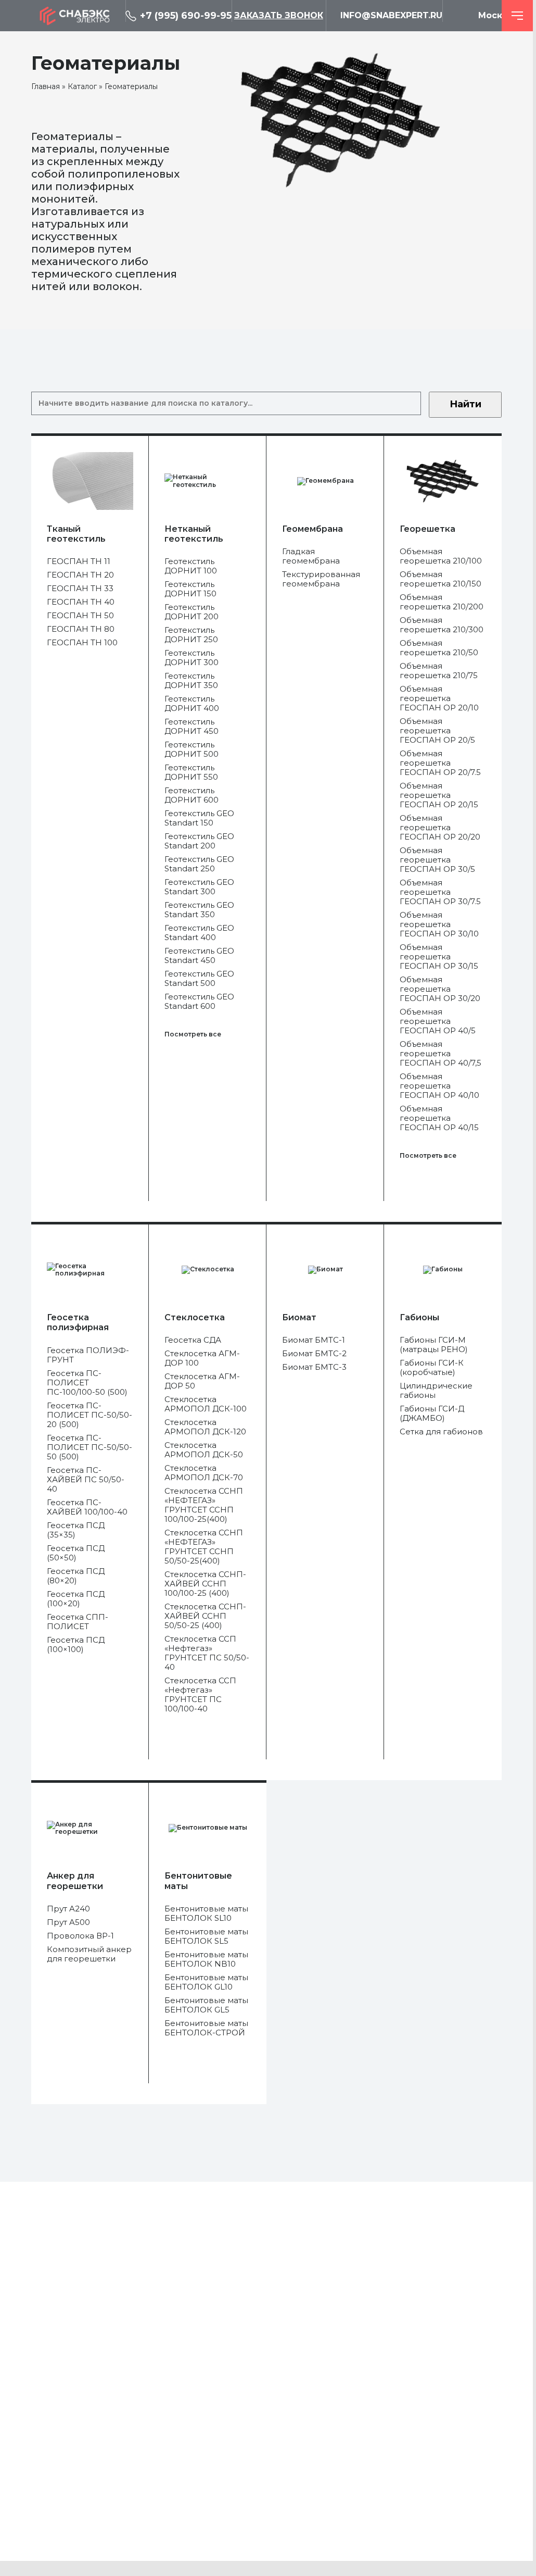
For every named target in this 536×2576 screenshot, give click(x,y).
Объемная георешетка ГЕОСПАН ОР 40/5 (438, 1021)
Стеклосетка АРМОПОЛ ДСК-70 (204, 1473)
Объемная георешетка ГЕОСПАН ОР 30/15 (439, 957)
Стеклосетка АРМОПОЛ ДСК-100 (206, 1404)
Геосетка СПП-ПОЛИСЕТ (78, 1622)
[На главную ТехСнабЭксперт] (78, 16)
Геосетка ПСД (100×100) (76, 1645)
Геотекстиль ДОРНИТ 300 (192, 658)
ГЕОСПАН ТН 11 (79, 561)
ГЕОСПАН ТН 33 (80, 589)
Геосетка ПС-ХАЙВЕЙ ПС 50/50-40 (86, 1480)
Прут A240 (68, 1909)
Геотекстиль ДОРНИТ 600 (192, 795)
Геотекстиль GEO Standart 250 (199, 864)
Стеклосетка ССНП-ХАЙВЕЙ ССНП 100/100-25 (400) (205, 1584)
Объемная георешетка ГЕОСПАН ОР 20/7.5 (440, 763)
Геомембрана (312, 529)
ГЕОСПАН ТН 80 (81, 629)
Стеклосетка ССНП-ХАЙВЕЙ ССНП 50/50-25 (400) (205, 1616)
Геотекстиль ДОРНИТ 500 (192, 749)
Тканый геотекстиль (76, 534)
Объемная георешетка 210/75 (439, 671)
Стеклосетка (195, 1317)
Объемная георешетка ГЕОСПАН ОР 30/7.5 (440, 892)
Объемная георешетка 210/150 (441, 579)
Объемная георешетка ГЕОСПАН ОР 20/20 (440, 828)
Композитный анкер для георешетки (89, 1954)
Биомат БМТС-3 (314, 1367)
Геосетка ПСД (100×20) (76, 1599)
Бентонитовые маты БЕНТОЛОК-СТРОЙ (206, 2028)
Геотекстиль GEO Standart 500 (199, 979)
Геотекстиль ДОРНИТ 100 (191, 566)
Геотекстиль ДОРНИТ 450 (192, 727)
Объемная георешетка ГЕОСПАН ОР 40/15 (439, 1118)
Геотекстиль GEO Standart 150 (199, 818)
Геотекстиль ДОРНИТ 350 (191, 681)
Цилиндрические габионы (436, 1391)
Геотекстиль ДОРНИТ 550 (191, 772)
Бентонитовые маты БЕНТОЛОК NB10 (206, 1959)
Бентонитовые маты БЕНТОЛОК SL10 (206, 1914)
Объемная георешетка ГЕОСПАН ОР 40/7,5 (441, 1054)
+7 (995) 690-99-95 (186, 16)
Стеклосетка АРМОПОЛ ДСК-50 (204, 1450)
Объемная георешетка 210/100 (441, 556)
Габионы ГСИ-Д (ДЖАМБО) (432, 1414)
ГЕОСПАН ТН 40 (81, 602)
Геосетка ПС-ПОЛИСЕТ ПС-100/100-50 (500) (87, 1383)
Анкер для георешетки (75, 1881)
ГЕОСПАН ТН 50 (80, 616)
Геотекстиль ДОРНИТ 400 (192, 704)
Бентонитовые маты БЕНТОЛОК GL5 (206, 2005)
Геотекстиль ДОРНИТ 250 (191, 635)
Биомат (299, 1317)
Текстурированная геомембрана (321, 579)
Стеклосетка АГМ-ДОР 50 (202, 1381)
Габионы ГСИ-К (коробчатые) (432, 1368)
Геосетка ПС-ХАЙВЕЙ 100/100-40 (87, 1507)
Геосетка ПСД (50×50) (76, 1553)
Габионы (419, 1317)
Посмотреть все (193, 1034)
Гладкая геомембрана (311, 556)
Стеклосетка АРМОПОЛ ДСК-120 (205, 1427)
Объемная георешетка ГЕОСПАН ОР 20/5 (437, 731)
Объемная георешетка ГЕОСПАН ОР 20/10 (439, 698)
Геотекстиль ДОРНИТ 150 (190, 589)
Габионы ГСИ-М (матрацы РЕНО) (434, 1345)
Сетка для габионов (441, 1432)
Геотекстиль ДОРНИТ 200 (192, 612)
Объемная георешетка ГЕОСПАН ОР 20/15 (439, 795)
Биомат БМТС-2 (314, 1354)
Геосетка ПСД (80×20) (76, 1576)
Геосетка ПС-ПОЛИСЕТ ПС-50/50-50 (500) (90, 1447)
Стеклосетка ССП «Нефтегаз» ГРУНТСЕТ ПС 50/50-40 (207, 1653)
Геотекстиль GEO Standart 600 (199, 1002)
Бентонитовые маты (198, 1881)
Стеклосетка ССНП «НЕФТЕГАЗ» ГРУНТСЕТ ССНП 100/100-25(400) (204, 1505)
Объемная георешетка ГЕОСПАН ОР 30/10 (439, 924)
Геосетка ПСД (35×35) (76, 1530)
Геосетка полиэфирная (78, 1322)
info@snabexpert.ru (391, 15)
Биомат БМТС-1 (314, 1340)
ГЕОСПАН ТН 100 (82, 643)
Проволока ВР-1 (80, 1936)
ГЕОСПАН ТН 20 (80, 575)
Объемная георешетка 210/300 (442, 625)
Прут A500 (68, 1922)
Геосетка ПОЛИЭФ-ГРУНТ (88, 1355)
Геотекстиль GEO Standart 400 (199, 933)
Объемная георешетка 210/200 (442, 602)
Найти (465, 404)
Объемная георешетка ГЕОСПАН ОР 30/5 (437, 860)
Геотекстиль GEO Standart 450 (199, 956)
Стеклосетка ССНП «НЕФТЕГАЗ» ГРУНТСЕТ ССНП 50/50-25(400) (204, 1547)
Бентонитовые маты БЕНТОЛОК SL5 (206, 1936)
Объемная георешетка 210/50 (439, 648)
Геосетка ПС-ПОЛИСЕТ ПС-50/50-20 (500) (90, 1415)
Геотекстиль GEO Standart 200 (199, 841)
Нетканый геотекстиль (194, 534)
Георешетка (427, 529)
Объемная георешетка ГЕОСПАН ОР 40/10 (439, 1086)
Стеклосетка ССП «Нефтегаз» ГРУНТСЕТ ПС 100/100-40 (200, 1695)
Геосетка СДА (193, 1340)
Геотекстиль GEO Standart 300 (199, 887)
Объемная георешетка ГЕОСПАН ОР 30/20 (440, 989)
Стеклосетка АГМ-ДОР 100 (202, 1358)
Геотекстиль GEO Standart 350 (199, 910)
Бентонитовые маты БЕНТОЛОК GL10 (206, 1982)
